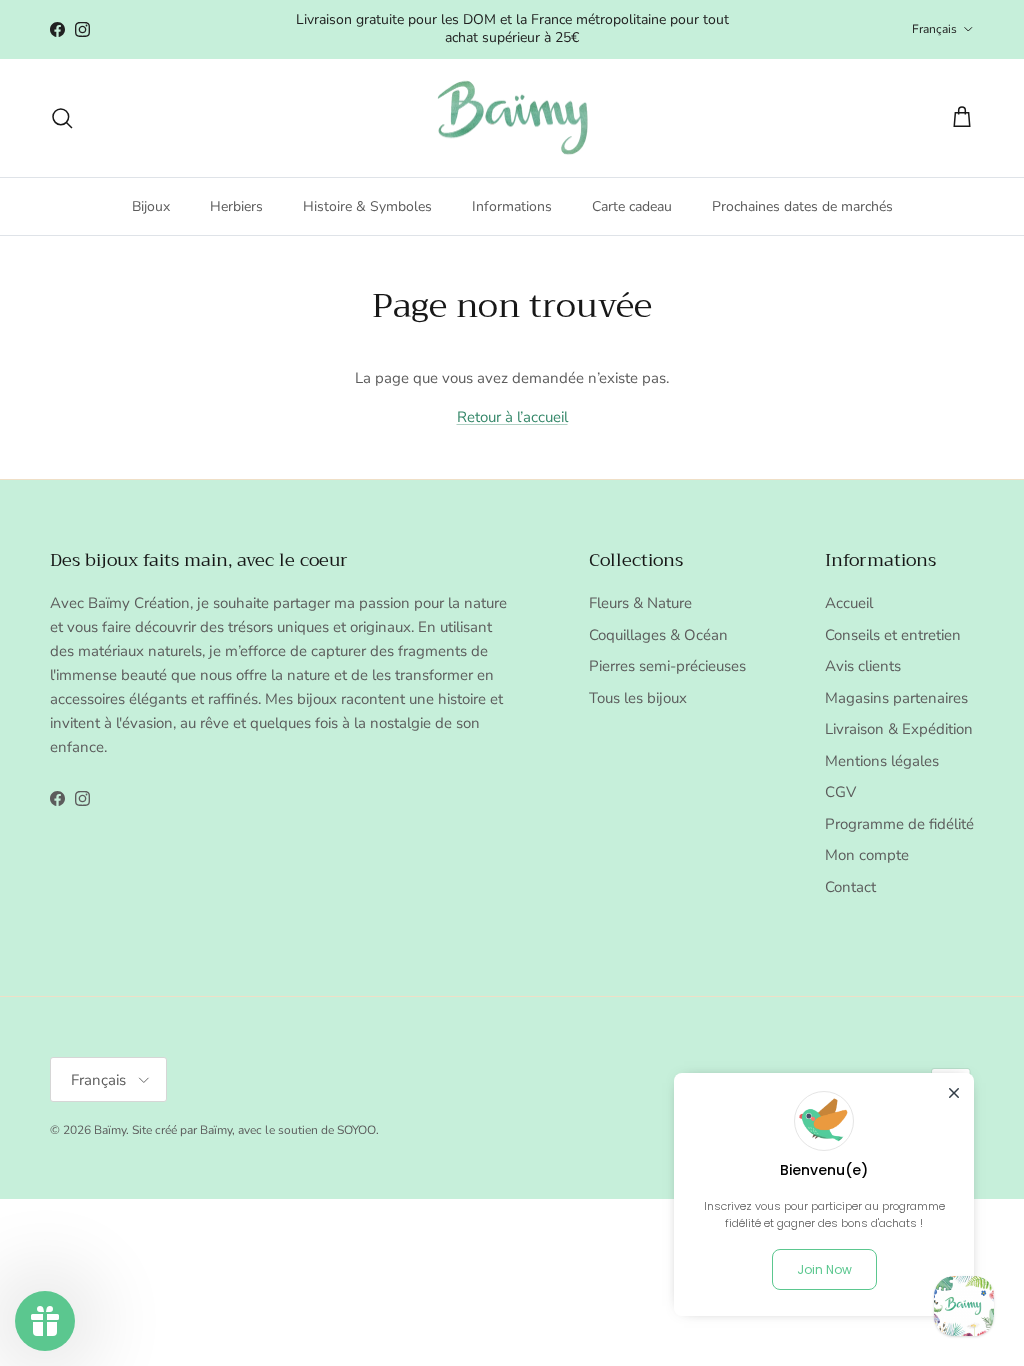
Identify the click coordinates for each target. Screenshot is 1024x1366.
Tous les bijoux (638, 698)
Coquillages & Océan (658, 635)
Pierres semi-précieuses (667, 666)
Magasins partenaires (896, 698)
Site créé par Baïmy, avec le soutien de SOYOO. (255, 1130)
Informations (512, 206)
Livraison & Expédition (899, 729)
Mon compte (867, 855)
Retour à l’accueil (512, 417)
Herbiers (236, 206)
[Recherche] (62, 118)
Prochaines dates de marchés (802, 206)
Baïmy (110, 1130)
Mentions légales (882, 761)
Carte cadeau (632, 206)
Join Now (824, 1269)
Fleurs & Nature (640, 603)
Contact (850, 887)
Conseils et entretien (893, 635)
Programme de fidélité (899, 824)
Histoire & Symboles (367, 206)
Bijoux (151, 206)
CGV (840, 792)
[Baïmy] (512, 118)
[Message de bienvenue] (964, 1306)
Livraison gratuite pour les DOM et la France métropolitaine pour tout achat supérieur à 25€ (512, 28)
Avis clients (863, 666)
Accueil (849, 603)
